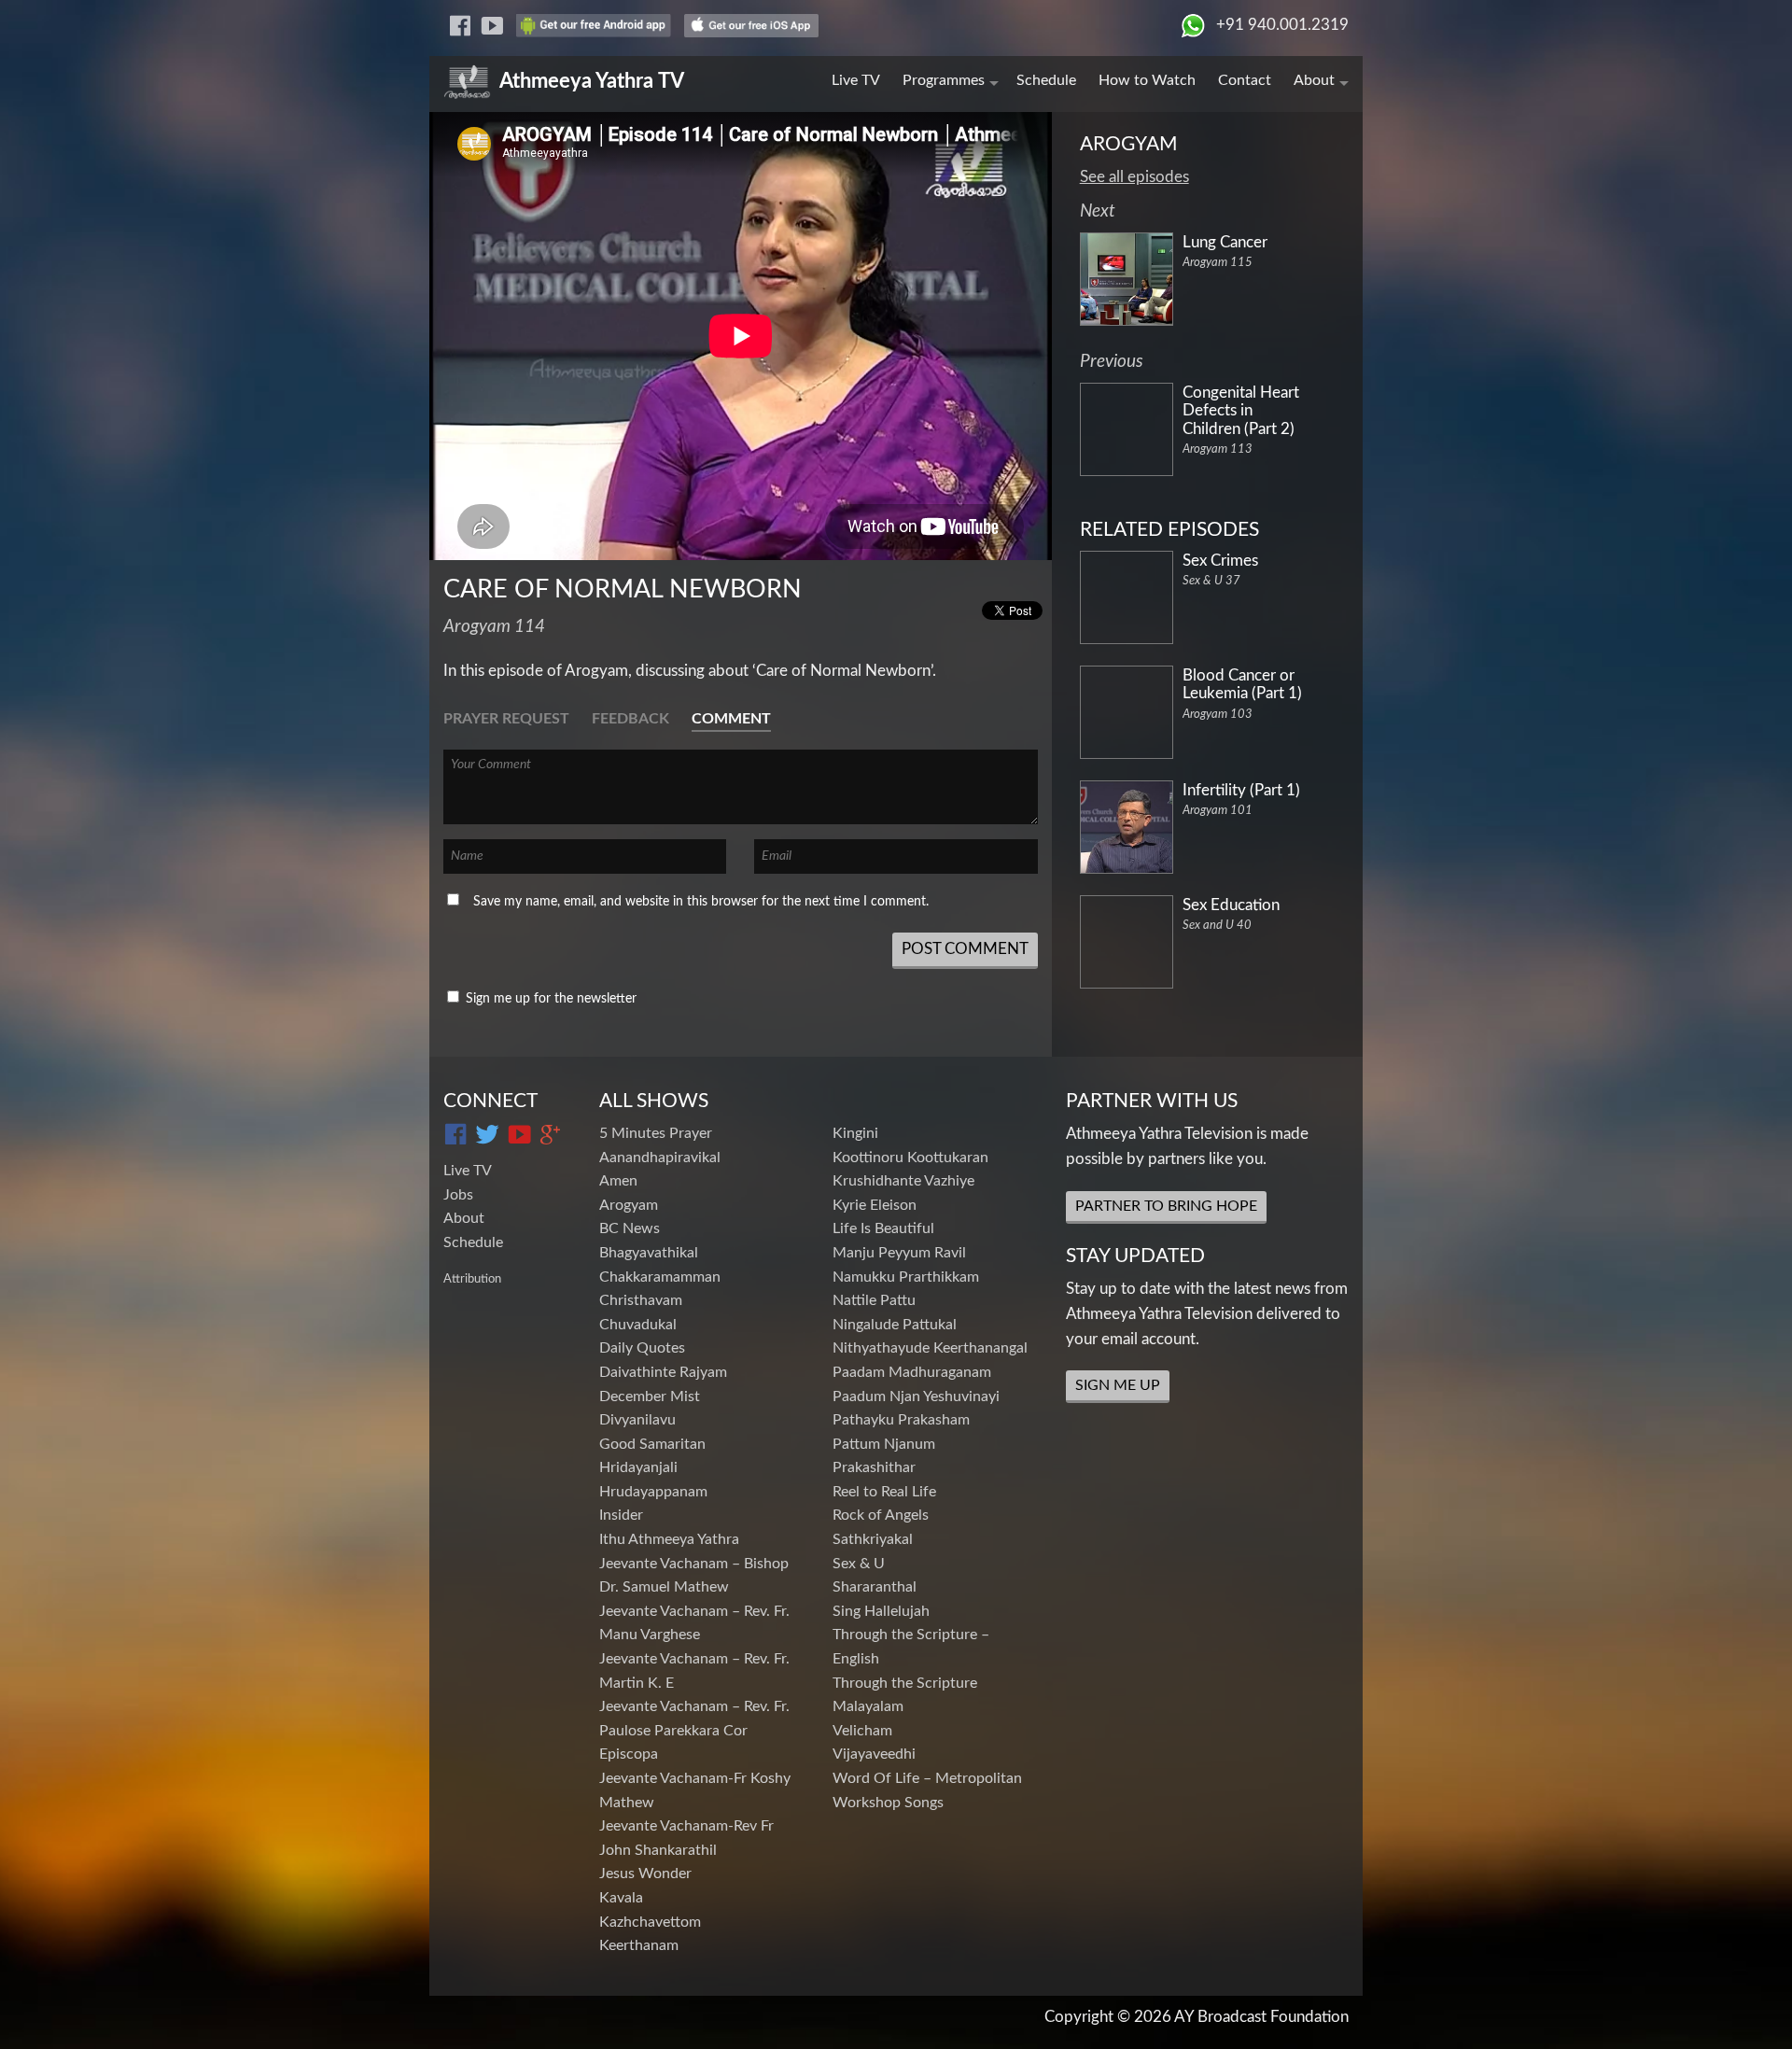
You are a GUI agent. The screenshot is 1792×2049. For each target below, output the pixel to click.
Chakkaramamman (660, 1277)
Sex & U (859, 1564)
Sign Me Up (1118, 1385)
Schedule (1046, 80)
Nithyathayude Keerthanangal (930, 1348)
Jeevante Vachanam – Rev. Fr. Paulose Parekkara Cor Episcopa (694, 1730)
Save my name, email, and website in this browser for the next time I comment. (701, 902)
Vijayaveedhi (874, 1754)
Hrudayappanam (653, 1492)
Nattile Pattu (874, 1300)
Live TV (856, 80)
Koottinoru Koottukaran (910, 1158)
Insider (621, 1515)
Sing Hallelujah (881, 1611)
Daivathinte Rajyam (663, 1372)
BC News (630, 1228)
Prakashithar (874, 1467)
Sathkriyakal (873, 1539)
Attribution (472, 1279)
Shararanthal (875, 1587)
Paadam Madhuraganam (912, 1372)
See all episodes (1134, 177)
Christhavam (641, 1300)
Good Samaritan (652, 1444)
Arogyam (629, 1205)
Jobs (458, 1195)
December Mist (650, 1396)
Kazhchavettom (650, 1922)
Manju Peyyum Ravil (899, 1253)
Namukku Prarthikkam (906, 1277)
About (1314, 80)
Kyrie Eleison (875, 1205)
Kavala (621, 1898)
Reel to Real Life (884, 1492)
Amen (618, 1181)
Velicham (862, 1731)
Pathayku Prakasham (901, 1420)
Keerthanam (639, 1945)
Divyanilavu (637, 1420)
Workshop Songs (888, 1803)
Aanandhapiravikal (660, 1158)
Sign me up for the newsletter (549, 999)
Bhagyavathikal (649, 1253)
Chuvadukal (638, 1325)
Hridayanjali (638, 1467)
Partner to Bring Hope (1166, 1206)
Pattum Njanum (884, 1444)
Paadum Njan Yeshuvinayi (916, 1396)
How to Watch (1147, 80)
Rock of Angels (881, 1515)
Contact (1245, 80)
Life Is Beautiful (883, 1228)
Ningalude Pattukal (895, 1325)
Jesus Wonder (645, 1874)
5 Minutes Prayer (656, 1133)
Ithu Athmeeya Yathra (669, 1539)
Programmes (944, 80)
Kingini (855, 1133)
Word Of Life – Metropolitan (927, 1778)
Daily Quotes (642, 1348)
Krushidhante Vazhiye (903, 1181)
